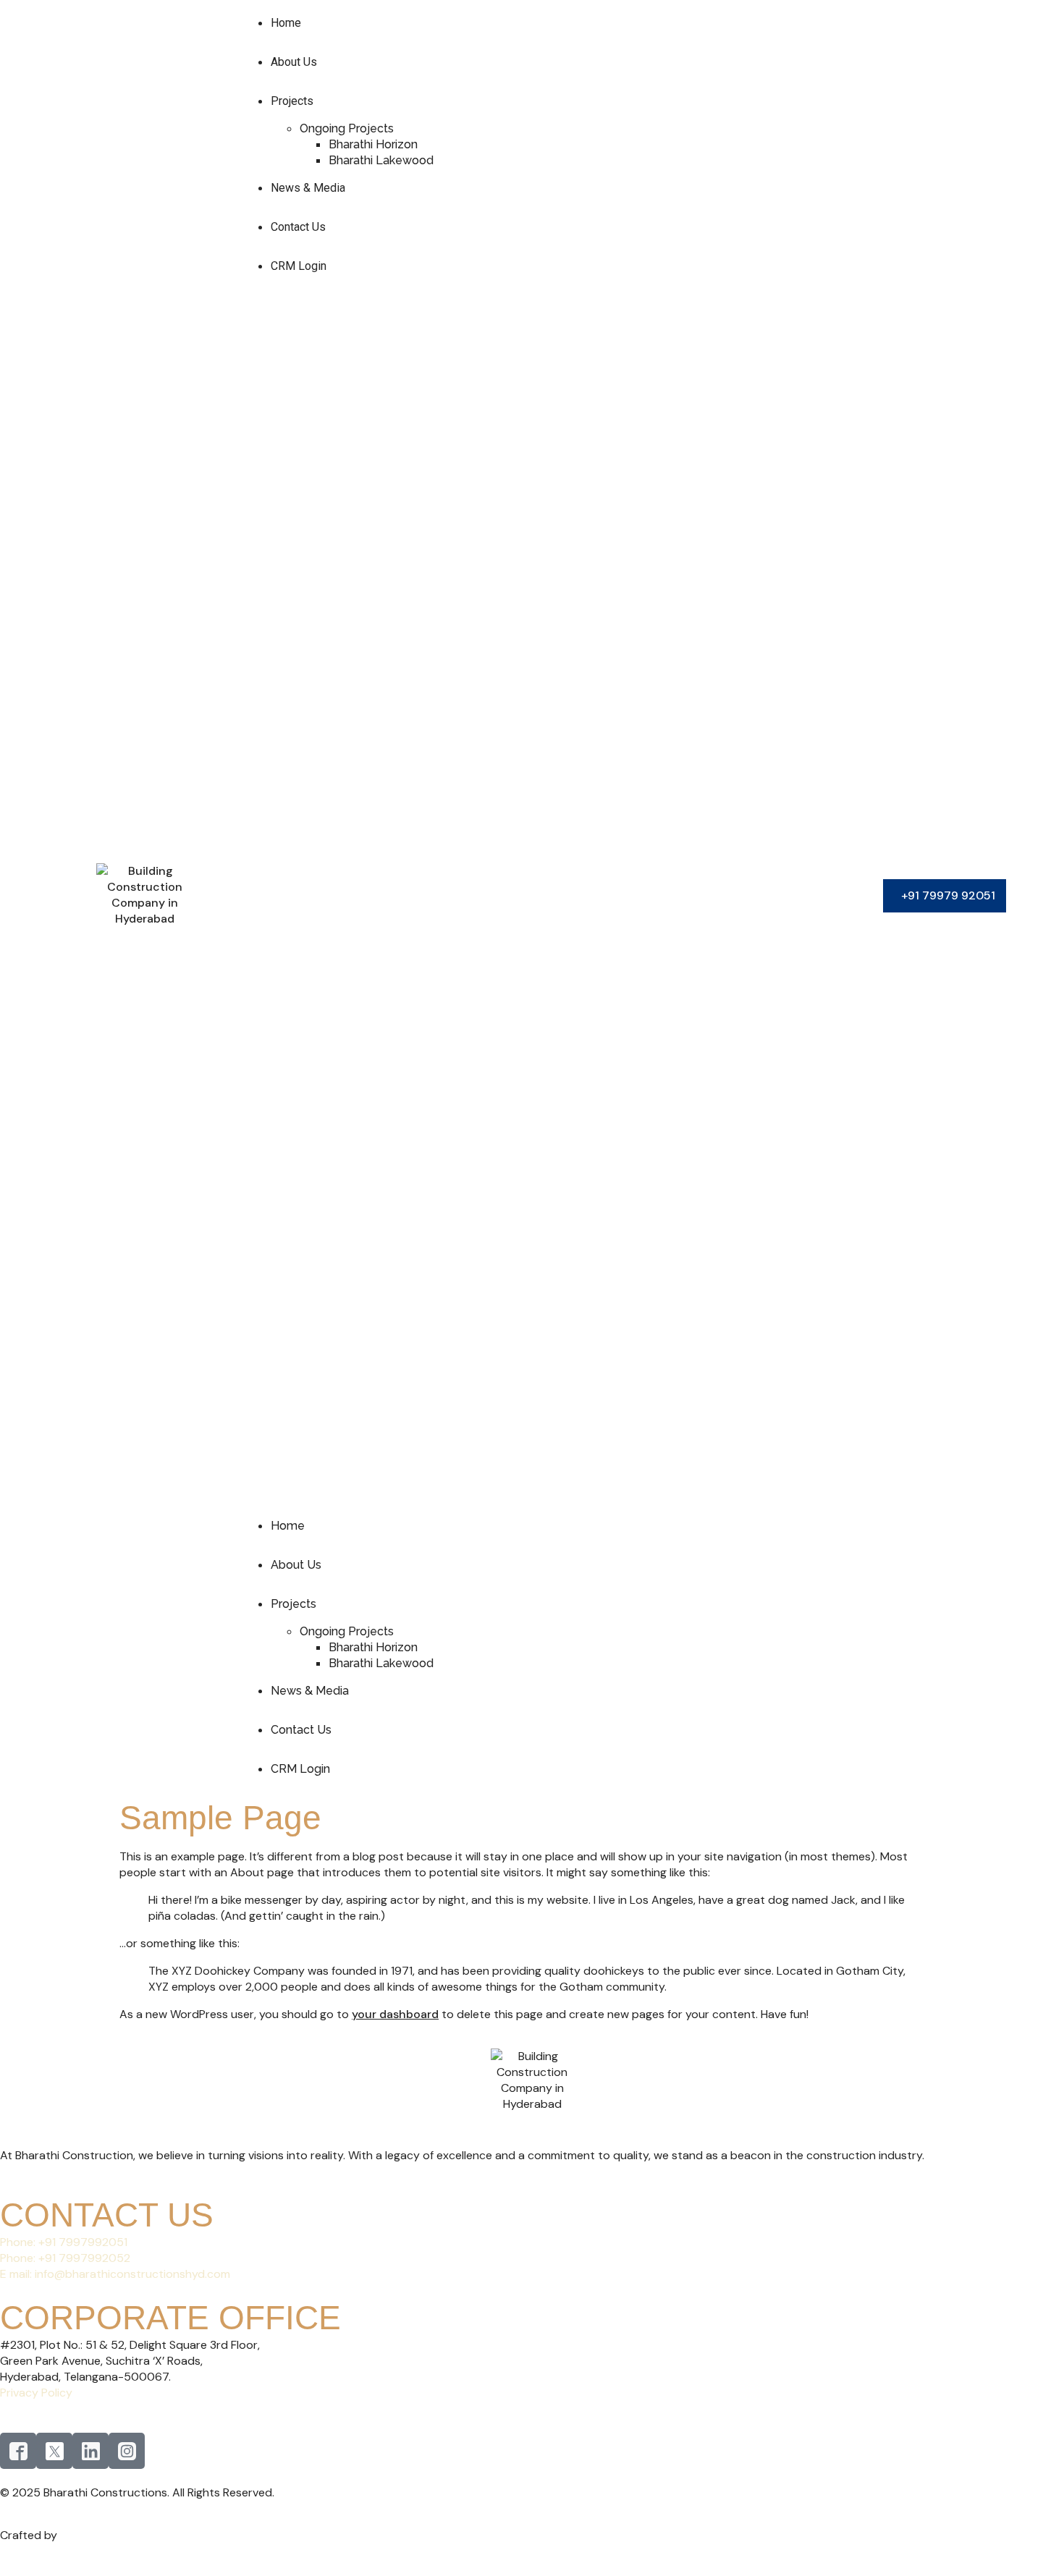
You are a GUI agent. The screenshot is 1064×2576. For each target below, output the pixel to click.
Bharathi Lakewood (381, 160)
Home (286, 23)
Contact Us (298, 227)
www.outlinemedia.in (118, 2535)
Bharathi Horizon (373, 144)
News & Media (308, 188)
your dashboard (395, 2014)
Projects (292, 101)
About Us (294, 62)
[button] (545, 896)
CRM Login (299, 266)
